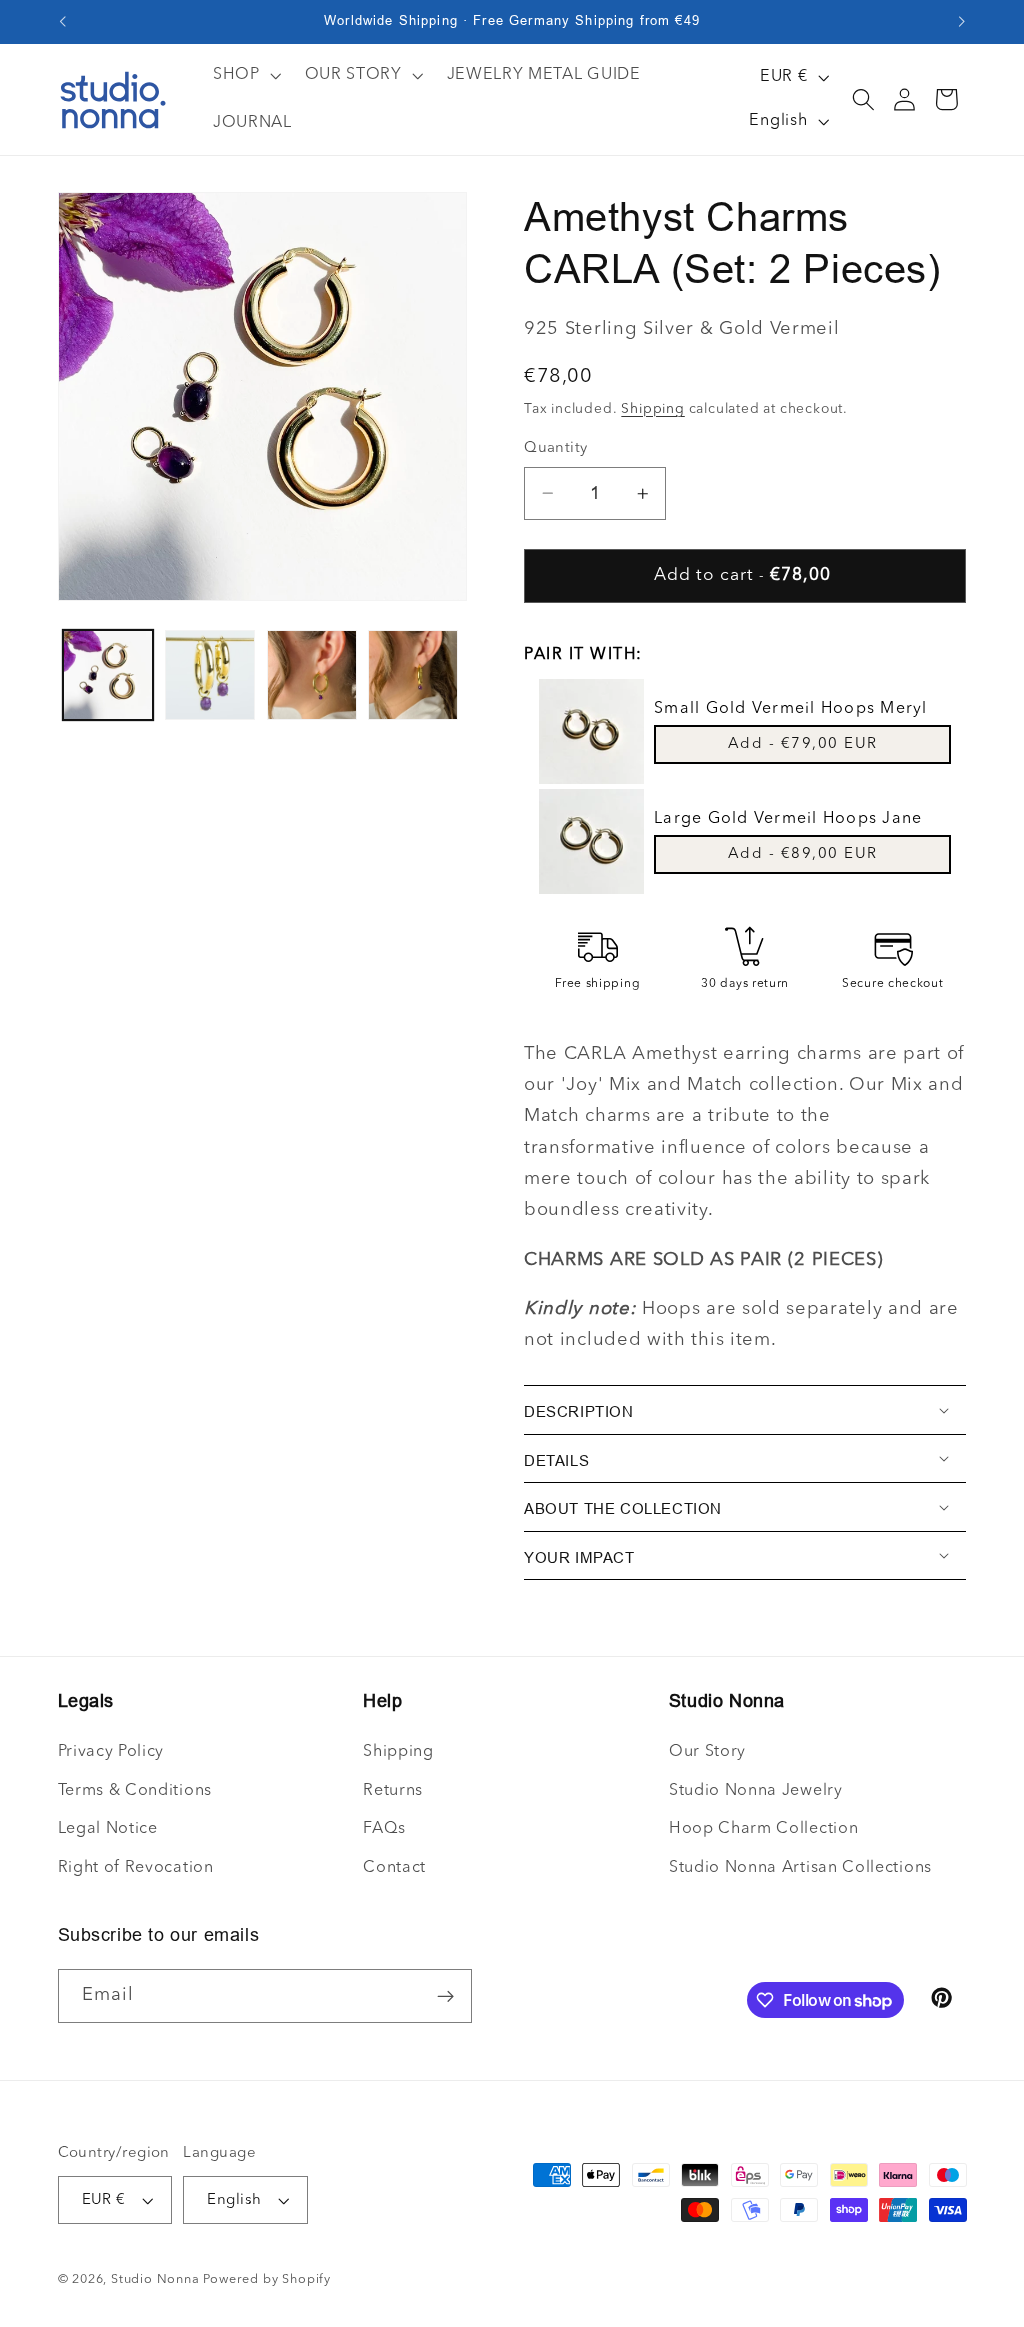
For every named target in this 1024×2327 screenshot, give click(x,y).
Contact (394, 1868)
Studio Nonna (155, 2279)
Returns (393, 1791)
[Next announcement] (962, 22)
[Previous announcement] (62, 22)
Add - (803, 744)
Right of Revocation (136, 1868)
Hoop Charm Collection (764, 1829)
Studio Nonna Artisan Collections (800, 1868)
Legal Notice (108, 1829)
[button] (863, 99)
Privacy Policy (111, 1752)
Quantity (556, 448)
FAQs (384, 1829)
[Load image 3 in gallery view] (312, 675)
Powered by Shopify (267, 2279)
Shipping (652, 409)
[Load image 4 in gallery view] (413, 675)
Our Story (707, 1752)
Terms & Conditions (135, 1791)
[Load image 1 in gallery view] (108, 675)
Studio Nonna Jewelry (756, 1791)
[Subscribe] (445, 1996)
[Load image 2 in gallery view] (210, 675)
